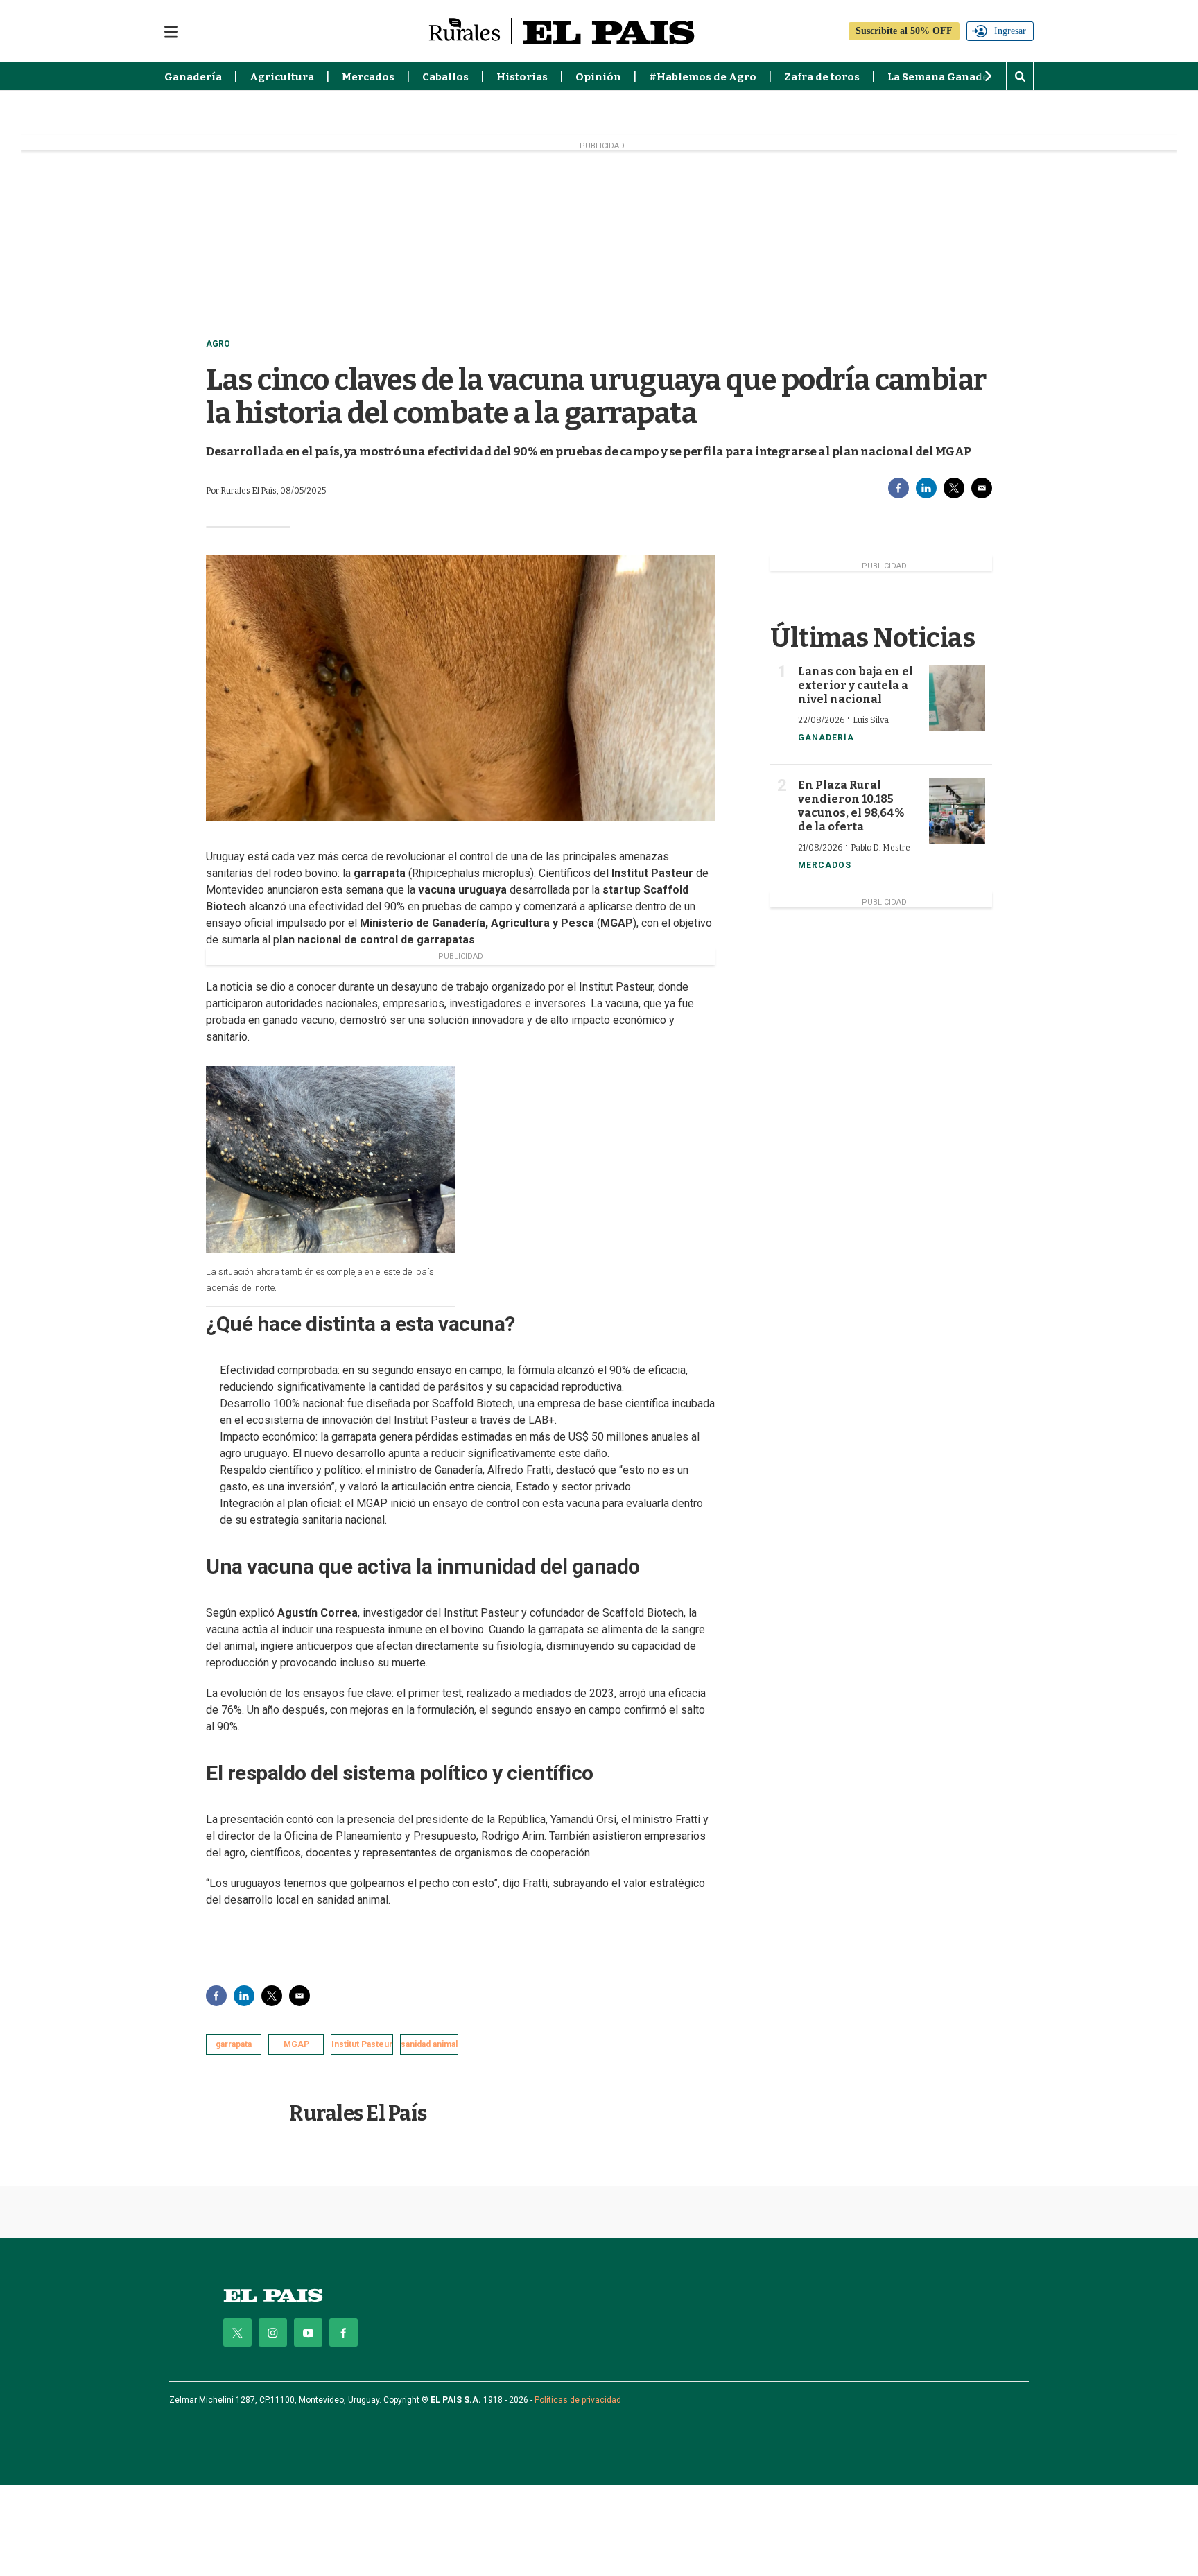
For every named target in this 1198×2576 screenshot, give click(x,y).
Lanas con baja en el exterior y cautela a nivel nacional (856, 685)
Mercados (368, 77)
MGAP (296, 2044)
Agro (218, 344)
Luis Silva (871, 720)
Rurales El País (358, 2114)
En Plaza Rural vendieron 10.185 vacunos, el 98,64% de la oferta (851, 806)
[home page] (273, 2296)
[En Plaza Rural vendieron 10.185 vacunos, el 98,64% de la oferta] (957, 811)
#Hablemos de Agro (703, 77)
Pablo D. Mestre (880, 848)
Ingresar (1010, 31)
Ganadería (193, 77)
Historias (522, 77)
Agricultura (282, 77)
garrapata (234, 2044)
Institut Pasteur (362, 2044)
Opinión (598, 77)
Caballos (445, 77)
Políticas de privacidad (578, 2400)
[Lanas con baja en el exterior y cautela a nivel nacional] (957, 698)
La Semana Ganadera (944, 77)
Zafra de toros (822, 77)
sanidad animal (429, 2044)
